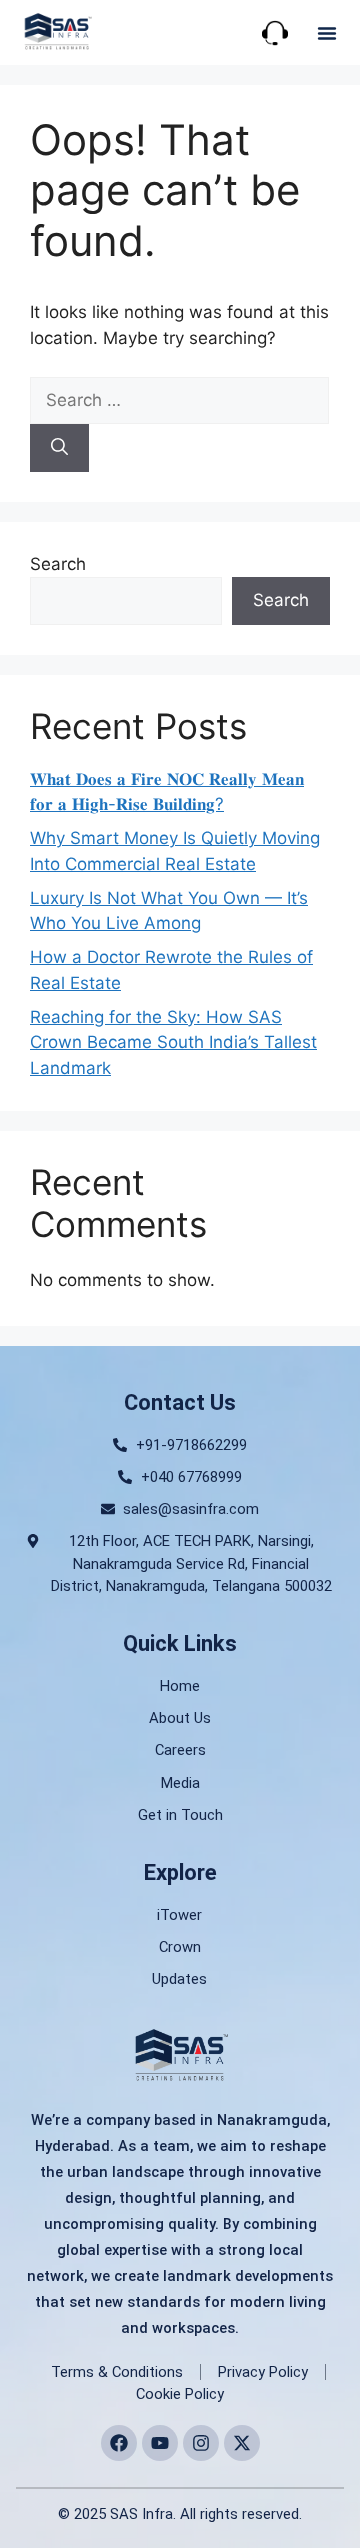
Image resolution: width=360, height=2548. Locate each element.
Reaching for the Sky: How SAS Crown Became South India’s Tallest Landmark (173, 1042)
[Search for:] (179, 400)
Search (58, 564)
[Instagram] (201, 2443)
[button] (327, 33)
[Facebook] (119, 2443)
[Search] (59, 448)
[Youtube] (160, 2443)
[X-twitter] (242, 2443)
